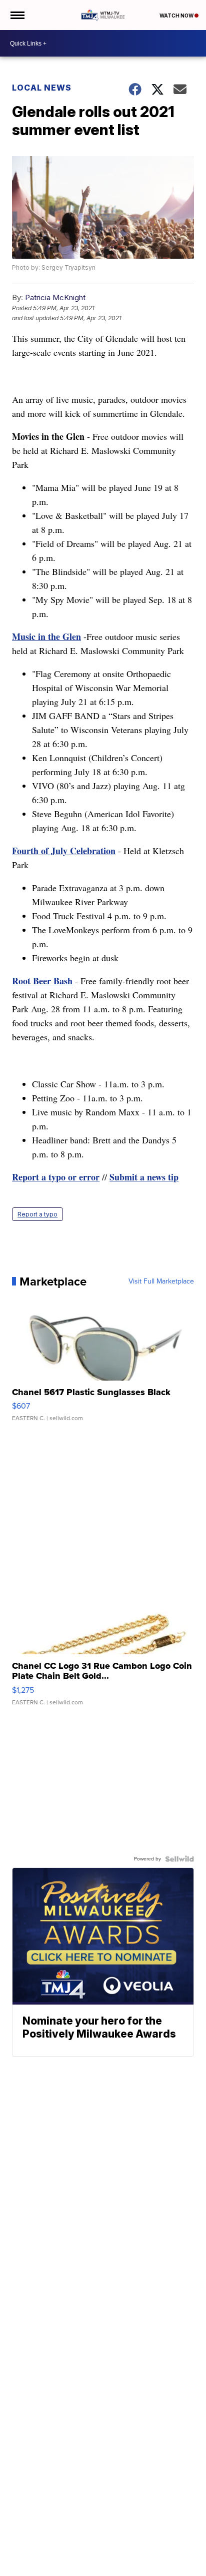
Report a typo (37, 1214)
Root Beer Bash (42, 981)
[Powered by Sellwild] (179, 1859)
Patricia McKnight (55, 297)
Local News (42, 88)
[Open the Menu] (17, 15)
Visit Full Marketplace (161, 1281)
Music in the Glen (46, 636)
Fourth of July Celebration (64, 851)
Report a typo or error (56, 1177)
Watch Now (177, 16)
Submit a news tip (144, 1177)
